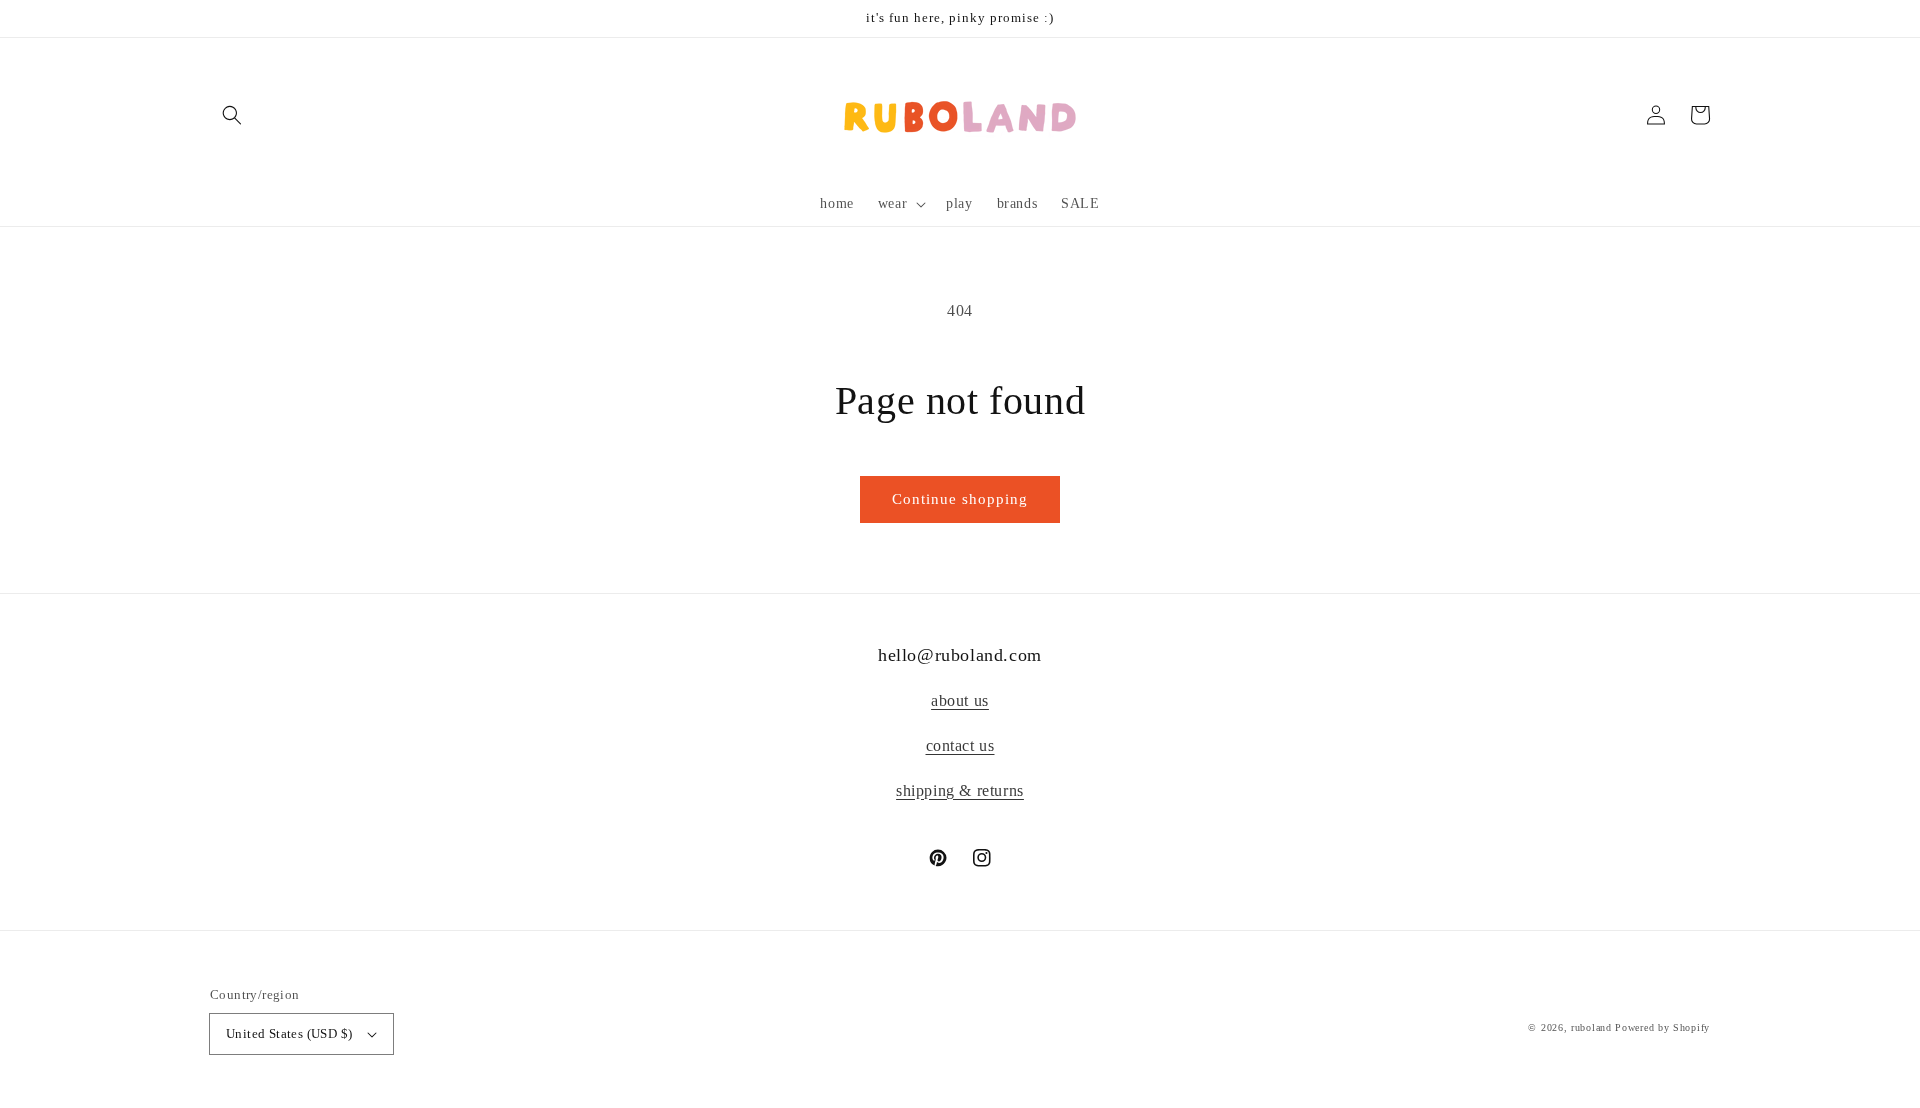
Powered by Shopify (1662, 1027)
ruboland (1591, 1027)
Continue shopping (960, 499)
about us (960, 700)
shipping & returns (960, 790)
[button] (232, 115)
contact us (960, 745)
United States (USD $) (289, 1033)
